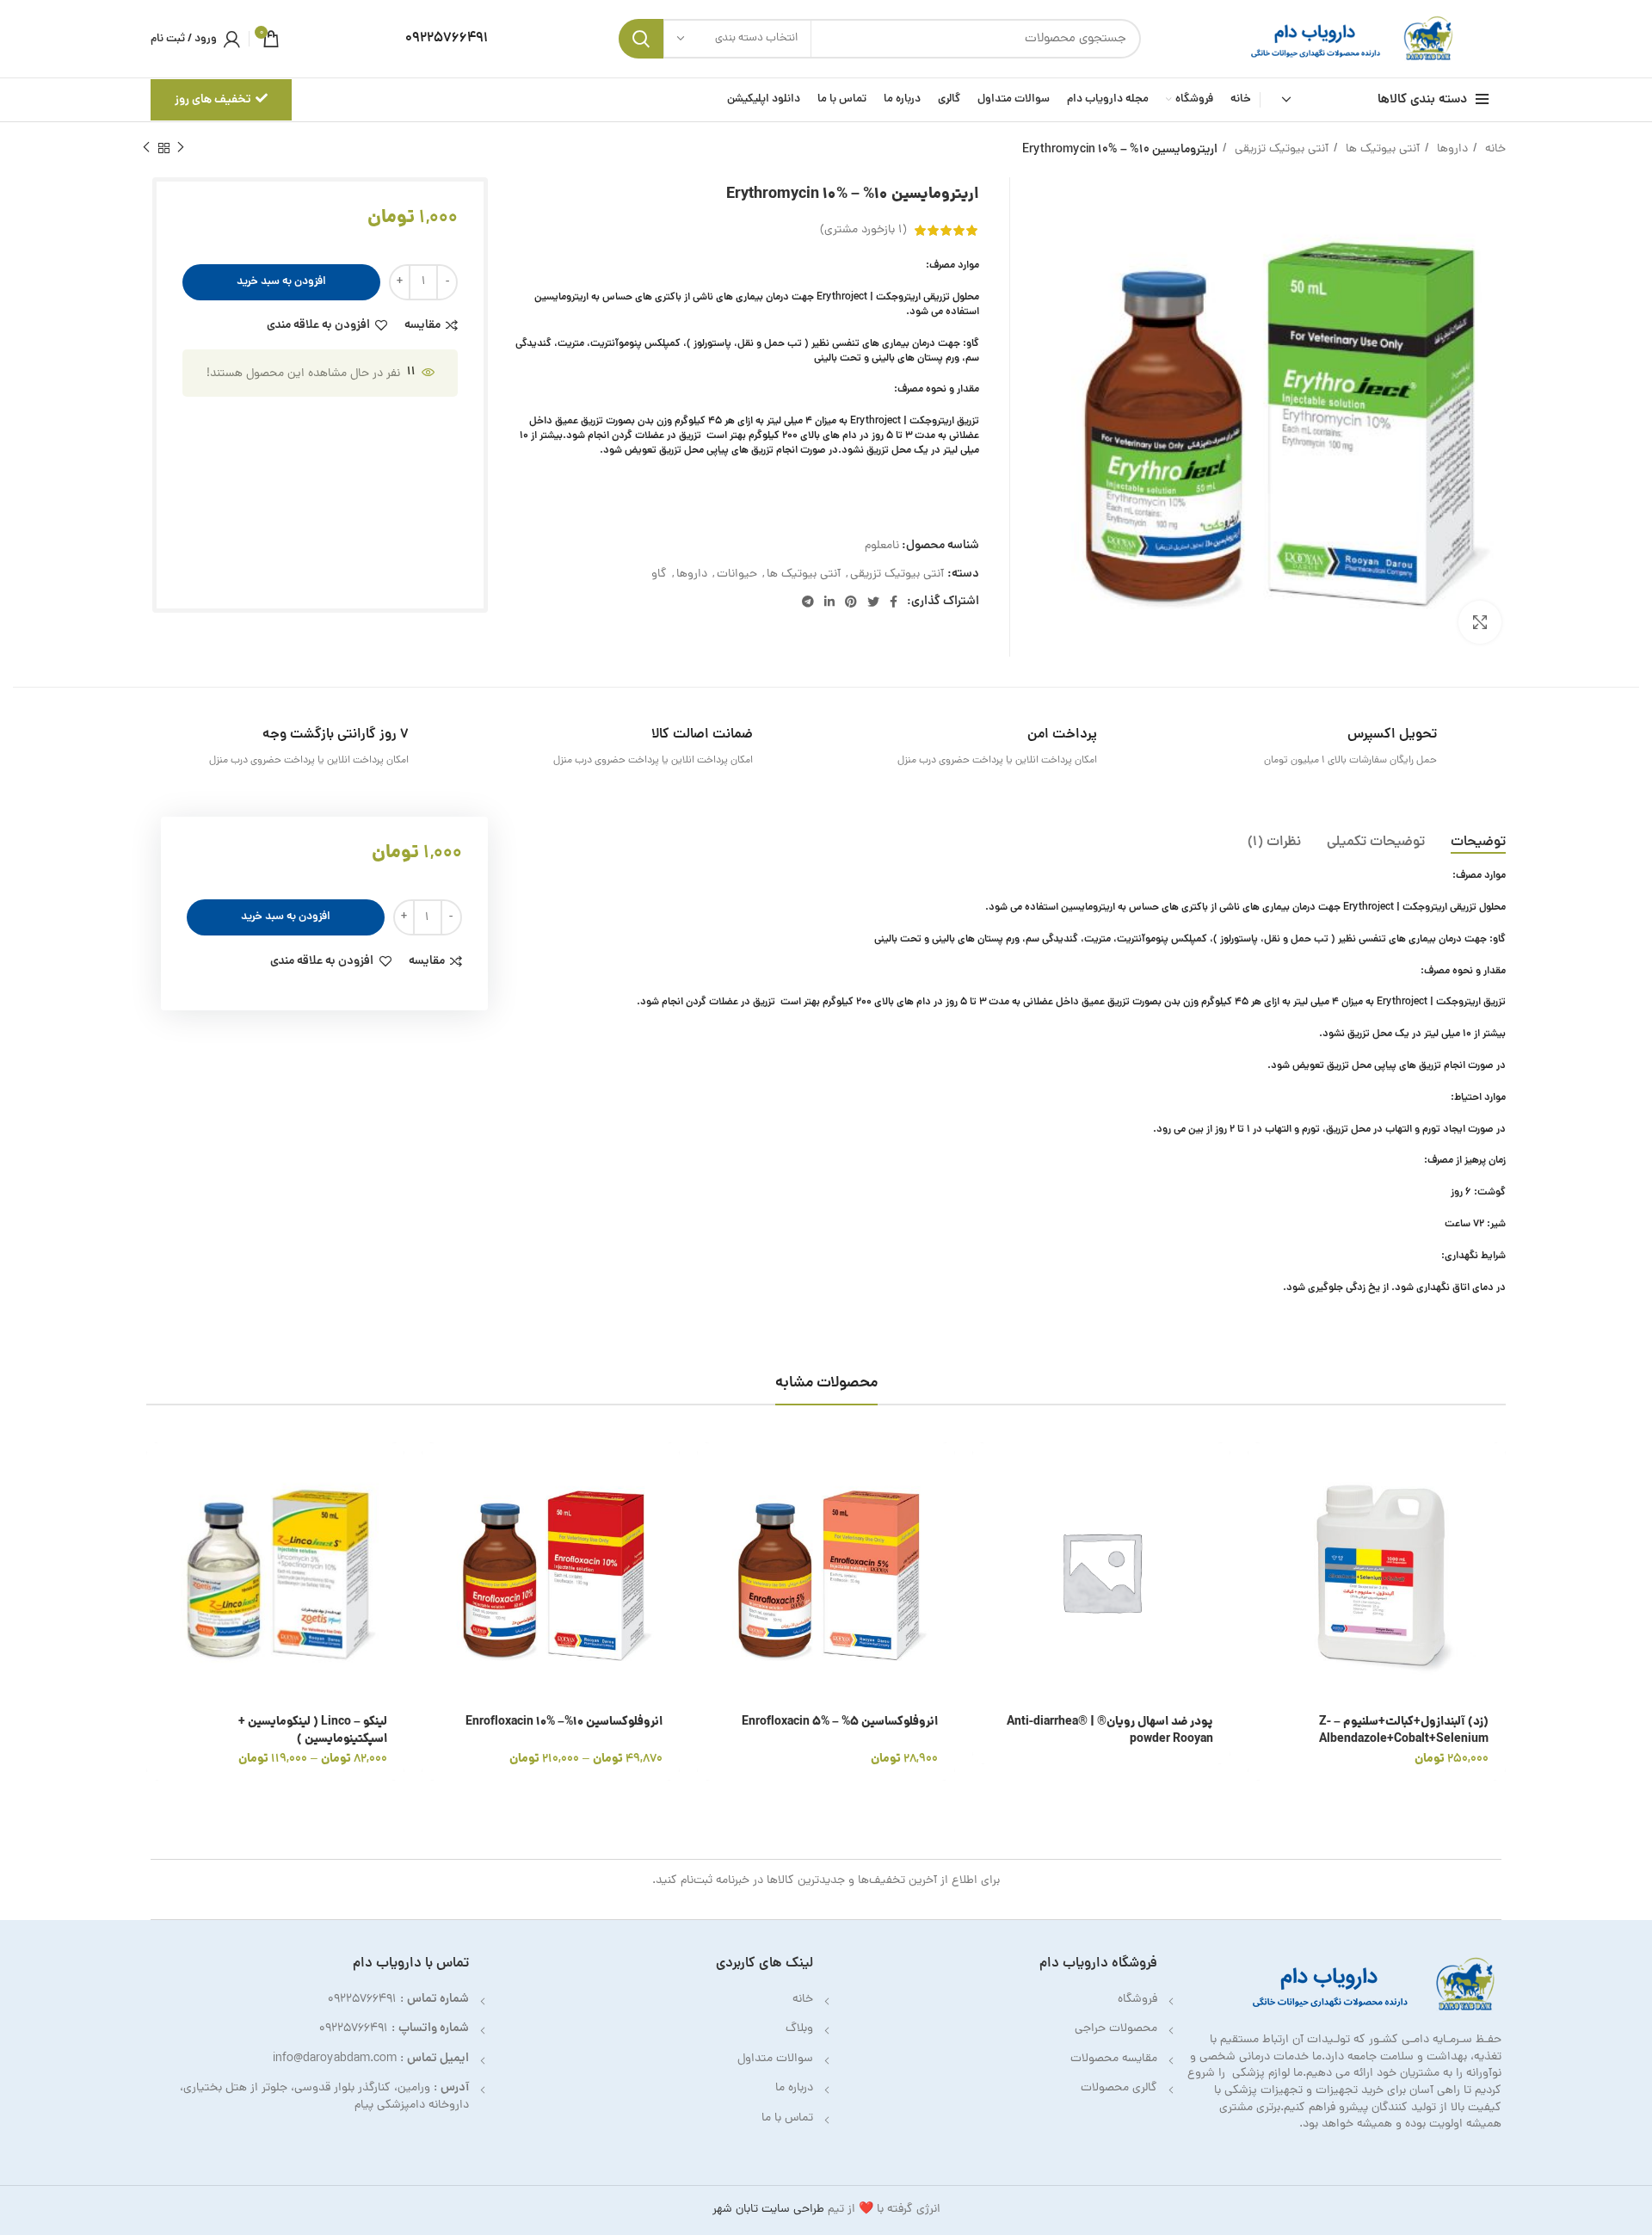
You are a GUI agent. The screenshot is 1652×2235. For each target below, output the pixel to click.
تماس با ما (787, 2118)
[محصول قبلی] (181, 148)
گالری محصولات (1119, 2088)
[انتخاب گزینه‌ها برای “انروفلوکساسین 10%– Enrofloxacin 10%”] (435, 1470)
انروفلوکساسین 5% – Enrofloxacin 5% (840, 1722)
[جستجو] (641, 39)
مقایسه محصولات (1114, 2059)
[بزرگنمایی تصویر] (1480, 622)
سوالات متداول (775, 2059)
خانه (1494, 149)
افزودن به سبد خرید (281, 282)
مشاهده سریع (1261, 1509)
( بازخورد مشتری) (863, 230)
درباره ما (794, 2088)
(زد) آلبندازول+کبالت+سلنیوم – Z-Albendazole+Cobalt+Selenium (1404, 1731)
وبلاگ (799, 2029)
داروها (1451, 149)
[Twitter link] (873, 602)
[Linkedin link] (829, 602)
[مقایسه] (1261, 1548)
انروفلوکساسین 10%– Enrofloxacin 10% (564, 1722)
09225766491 (362, 2000)
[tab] (1478, 843)
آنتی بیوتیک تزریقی (1280, 149)
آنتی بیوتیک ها (1381, 149)
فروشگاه (1137, 2000)
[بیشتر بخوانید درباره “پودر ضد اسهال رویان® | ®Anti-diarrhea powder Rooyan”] (985, 1470)
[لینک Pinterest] (851, 602)
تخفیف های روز (213, 100)
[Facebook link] (894, 602)
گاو (659, 574)
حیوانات (737, 574)
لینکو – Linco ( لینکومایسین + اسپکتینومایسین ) (313, 1731)
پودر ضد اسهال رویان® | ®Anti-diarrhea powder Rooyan (1110, 1731)
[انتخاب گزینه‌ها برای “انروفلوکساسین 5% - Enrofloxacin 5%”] (710, 1470)
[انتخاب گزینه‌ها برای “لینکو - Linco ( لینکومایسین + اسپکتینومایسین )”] (159, 1470)
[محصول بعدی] (146, 148)
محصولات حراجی (1116, 2029)
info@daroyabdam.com (335, 2059)
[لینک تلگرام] (808, 602)
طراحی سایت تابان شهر (768, 2210)
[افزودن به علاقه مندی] (1261, 1587)
